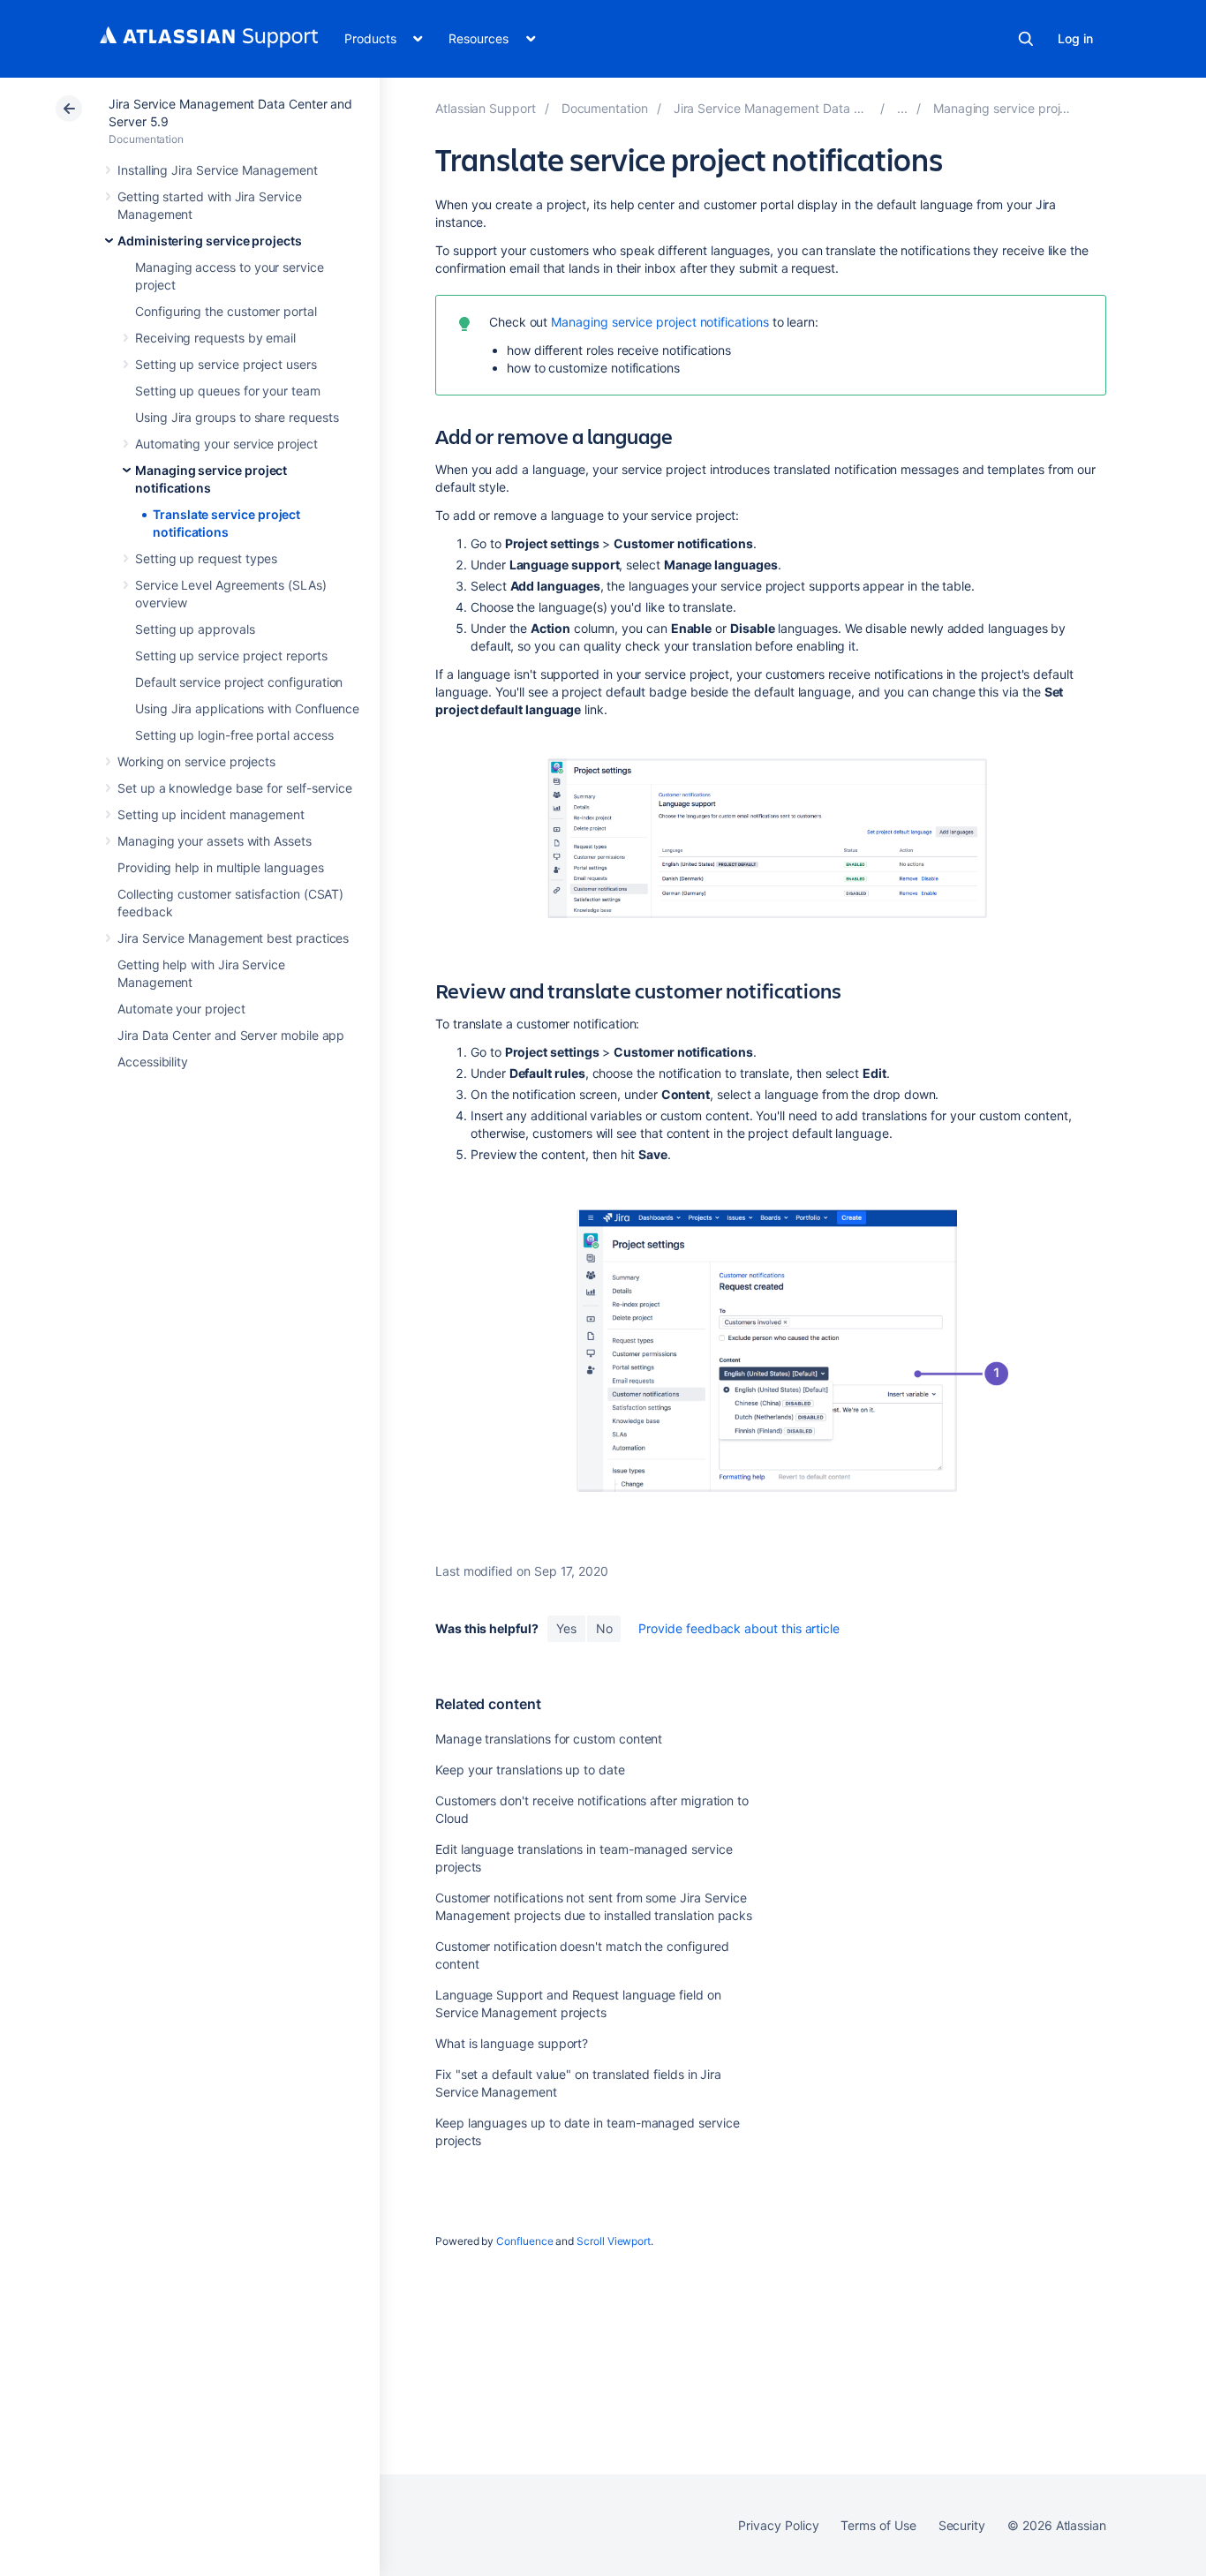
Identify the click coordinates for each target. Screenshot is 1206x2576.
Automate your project (181, 1009)
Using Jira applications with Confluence (247, 708)
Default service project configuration (239, 682)
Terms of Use (878, 2525)
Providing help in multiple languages (220, 867)
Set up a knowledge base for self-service (235, 788)
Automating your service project (226, 444)
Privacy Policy (778, 2525)
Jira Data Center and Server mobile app (231, 1035)
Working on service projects (196, 761)
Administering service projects (210, 241)
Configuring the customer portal (226, 311)
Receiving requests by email (215, 338)
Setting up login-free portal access (234, 735)
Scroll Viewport (614, 2241)
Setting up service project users (226, 364)
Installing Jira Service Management (218, 170)
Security (962, 2525)
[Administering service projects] (902, 108)
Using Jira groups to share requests (237, 417)
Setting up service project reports (231, 655)
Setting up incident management (211, 814)
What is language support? (512, 2043)
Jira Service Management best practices (233, 938)
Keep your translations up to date (530, 1770)
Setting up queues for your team (228, 391)
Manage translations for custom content (549, 1739)
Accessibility (153, 1062)
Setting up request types (206, 558)
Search (1026, 39)
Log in (1075, 38)
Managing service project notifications (660, 322)
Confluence (524, 2241)
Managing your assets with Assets (215, 841)
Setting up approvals (195, 629)
